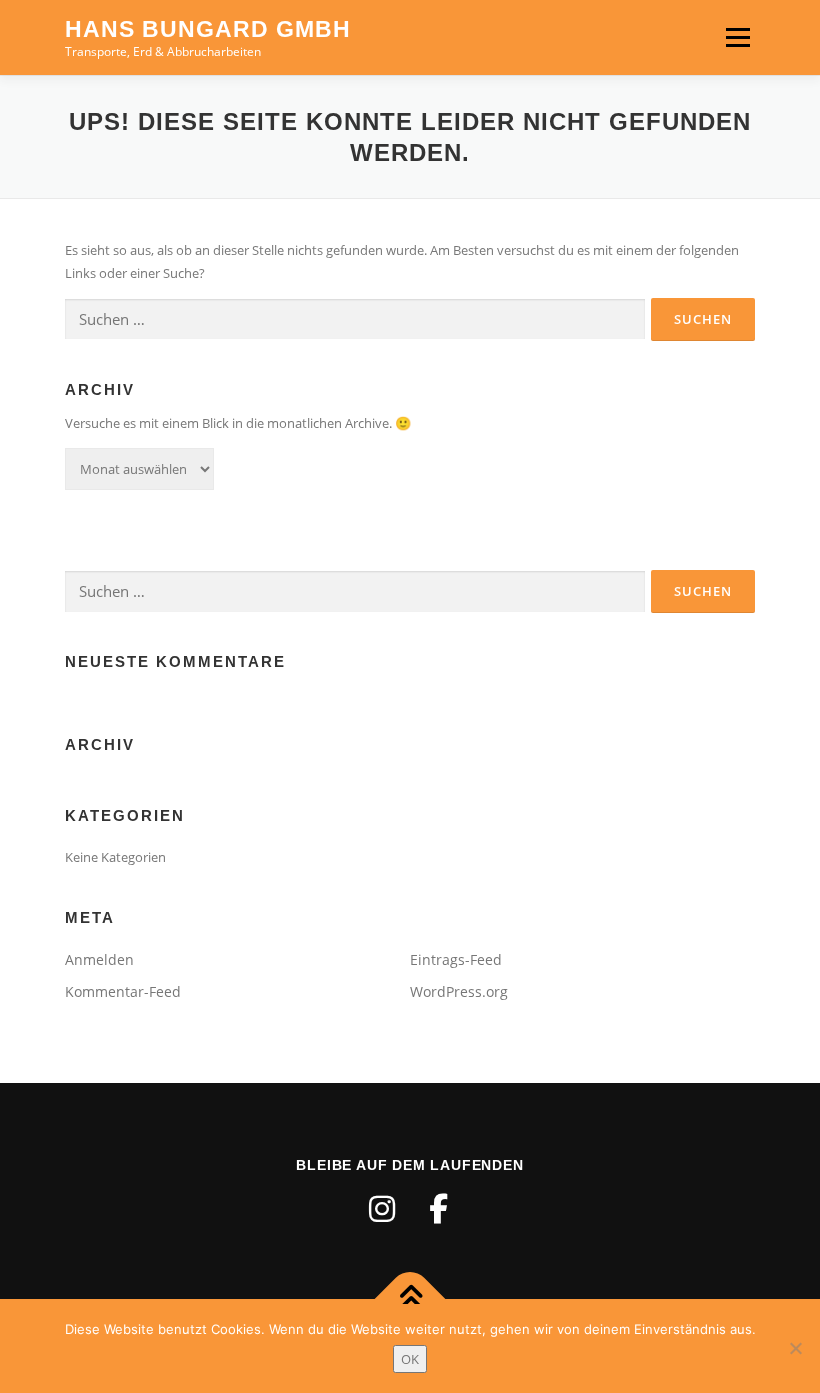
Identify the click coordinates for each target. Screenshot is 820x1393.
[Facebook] (438, 1209)
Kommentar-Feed (123, 991)
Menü (737, 37)
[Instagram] (382, 1209)
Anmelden (99, 959)
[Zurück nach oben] (410, 1298)
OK (410, 1359)
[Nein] (795, 1348)
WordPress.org (459, 991)
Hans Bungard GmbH (208, 29)
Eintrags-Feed (456, 959)
